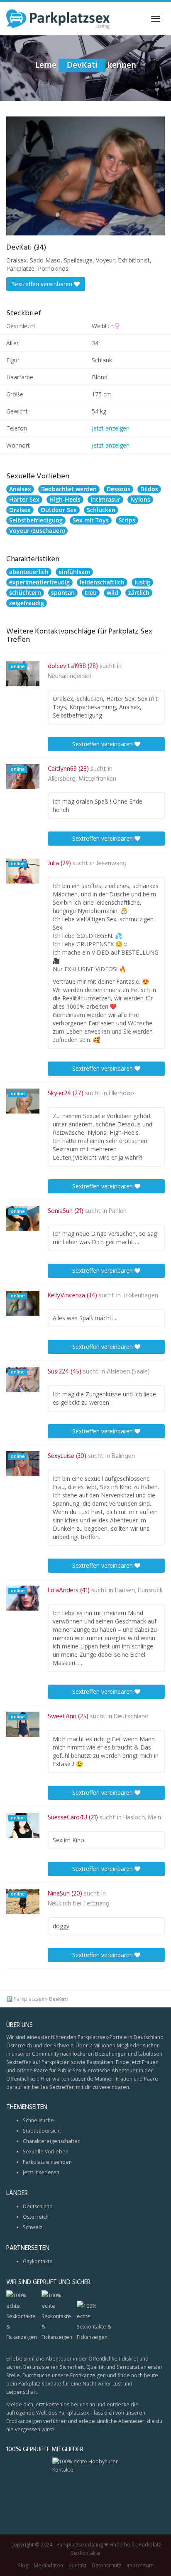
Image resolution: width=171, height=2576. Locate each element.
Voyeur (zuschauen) (37, 531)
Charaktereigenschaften (52, 2141)
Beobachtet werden (69, 489)
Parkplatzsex (29, 1999)
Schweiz (33, 2227)
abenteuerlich (29, 572)
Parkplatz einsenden (47, 2162)
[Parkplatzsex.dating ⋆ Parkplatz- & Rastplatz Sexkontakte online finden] (58, 19)
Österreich (36, 2217)
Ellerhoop (121, 1094)
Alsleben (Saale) (128, 1372)
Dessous (118, 489)
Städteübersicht (42, 2131)
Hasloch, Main (142, 1818)
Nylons (140, 499)
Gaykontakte (38, 2261)
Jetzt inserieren (41, 2172)
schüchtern (25, 593)
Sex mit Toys (91, 520)
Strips (127, 520)
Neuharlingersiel (69, 676)
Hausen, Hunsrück (139, 1591)
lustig (142, 582)
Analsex (20, 489)
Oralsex (20, 510)
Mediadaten (48, 2565)
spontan (63, 593)
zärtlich (139, 593)
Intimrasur (105, 499)
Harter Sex (24, 499)
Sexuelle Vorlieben (46, 2152)
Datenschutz (106, 2565)
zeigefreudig (27, 603)
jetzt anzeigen (111, 428)
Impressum (140, 2565)
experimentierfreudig (39, 582)
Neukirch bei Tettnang (79, 1904)
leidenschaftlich (102, 582)
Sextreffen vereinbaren (43, 284)
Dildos (149, 489)
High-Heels (65, 499)
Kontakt (77, 2565)
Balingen (123, 1456)
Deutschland (131, 1717)
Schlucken (101, 510)
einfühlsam (74, 572)
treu (91, 593)
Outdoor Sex (59, 510)
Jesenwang (111, 864)
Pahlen (118, 1211)
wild (112, 593)
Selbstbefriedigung (36, 520)
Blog (23, 2565)
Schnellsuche (38, 2120)
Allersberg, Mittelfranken (82, 779)
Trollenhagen (140, 1296)
